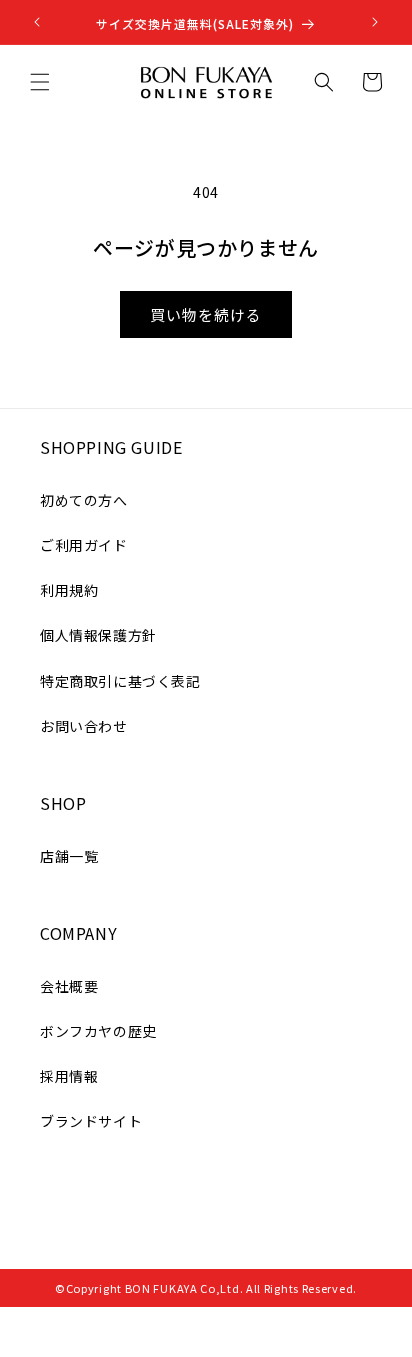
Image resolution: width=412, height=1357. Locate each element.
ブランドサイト (91, 1121)
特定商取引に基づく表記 (120, 681)
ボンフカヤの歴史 (98, 1031)
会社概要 (69, 986)
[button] (40, 82)
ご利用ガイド (84, 545)
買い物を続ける (206, 314)
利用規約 (69, 590)
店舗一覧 (69, 856)
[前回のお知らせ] (37, 22)
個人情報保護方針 (98, 635)
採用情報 (69, 1076)
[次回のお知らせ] (375, 22)
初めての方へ (84, 500)
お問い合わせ (84, 726)
